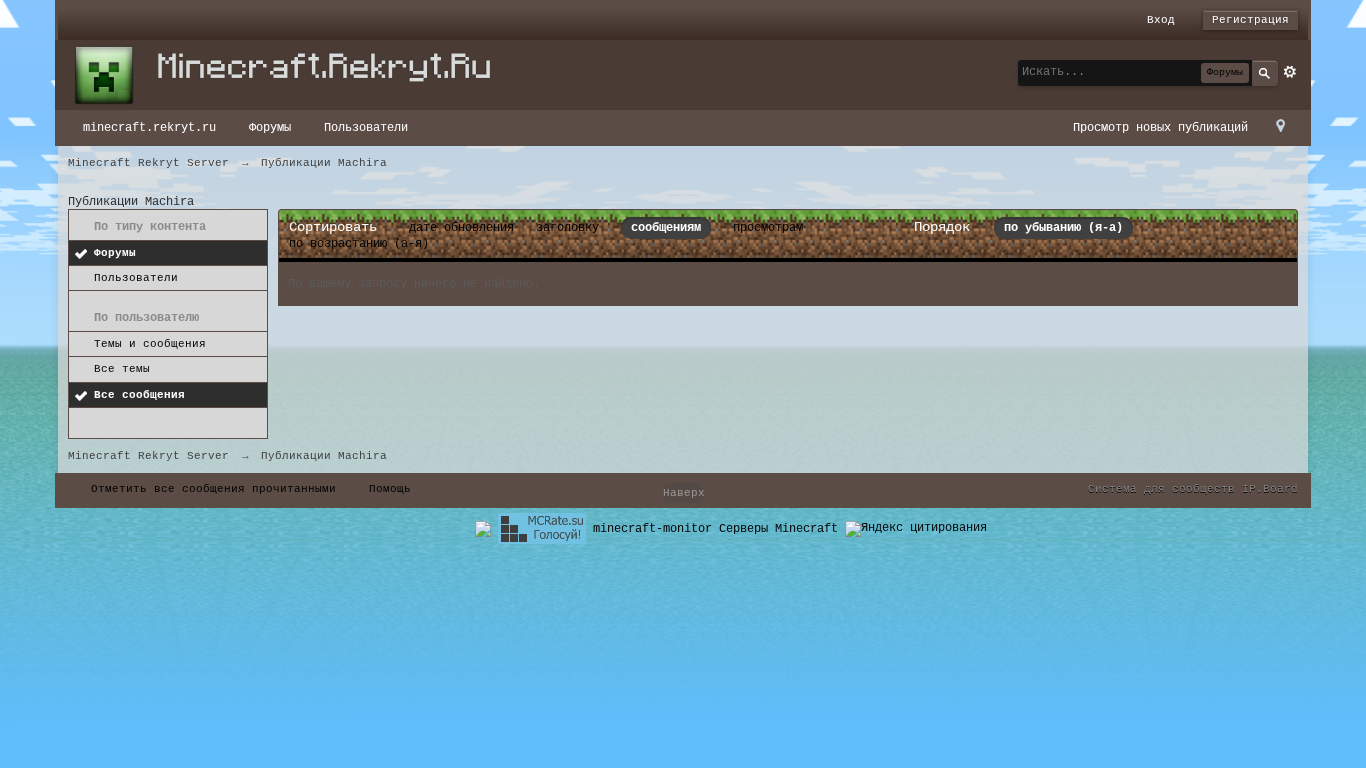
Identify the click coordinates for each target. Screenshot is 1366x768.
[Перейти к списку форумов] (292, 75)
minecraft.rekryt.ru (149, 128)
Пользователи (366, 128)
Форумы (270, 128)
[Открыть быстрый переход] (1280, 127)
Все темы (122, 369)
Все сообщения (139, 395)
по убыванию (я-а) (1063, 228)
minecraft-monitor (652, 529)
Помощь (390, 489)
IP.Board (1270, 489)
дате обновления (461, 228)
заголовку (567, 228)
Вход (1161, 20)
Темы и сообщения (150, 344)
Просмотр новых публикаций (1160, 128)
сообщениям (666, 228)
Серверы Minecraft (778, 529)
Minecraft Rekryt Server (148, 456)
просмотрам (768, 228)
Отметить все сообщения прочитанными (213, 489)
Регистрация (1250, 20)
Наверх (683, 493)
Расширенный (1290, 72)
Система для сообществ (1161, 489)
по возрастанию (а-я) (359, 244)
